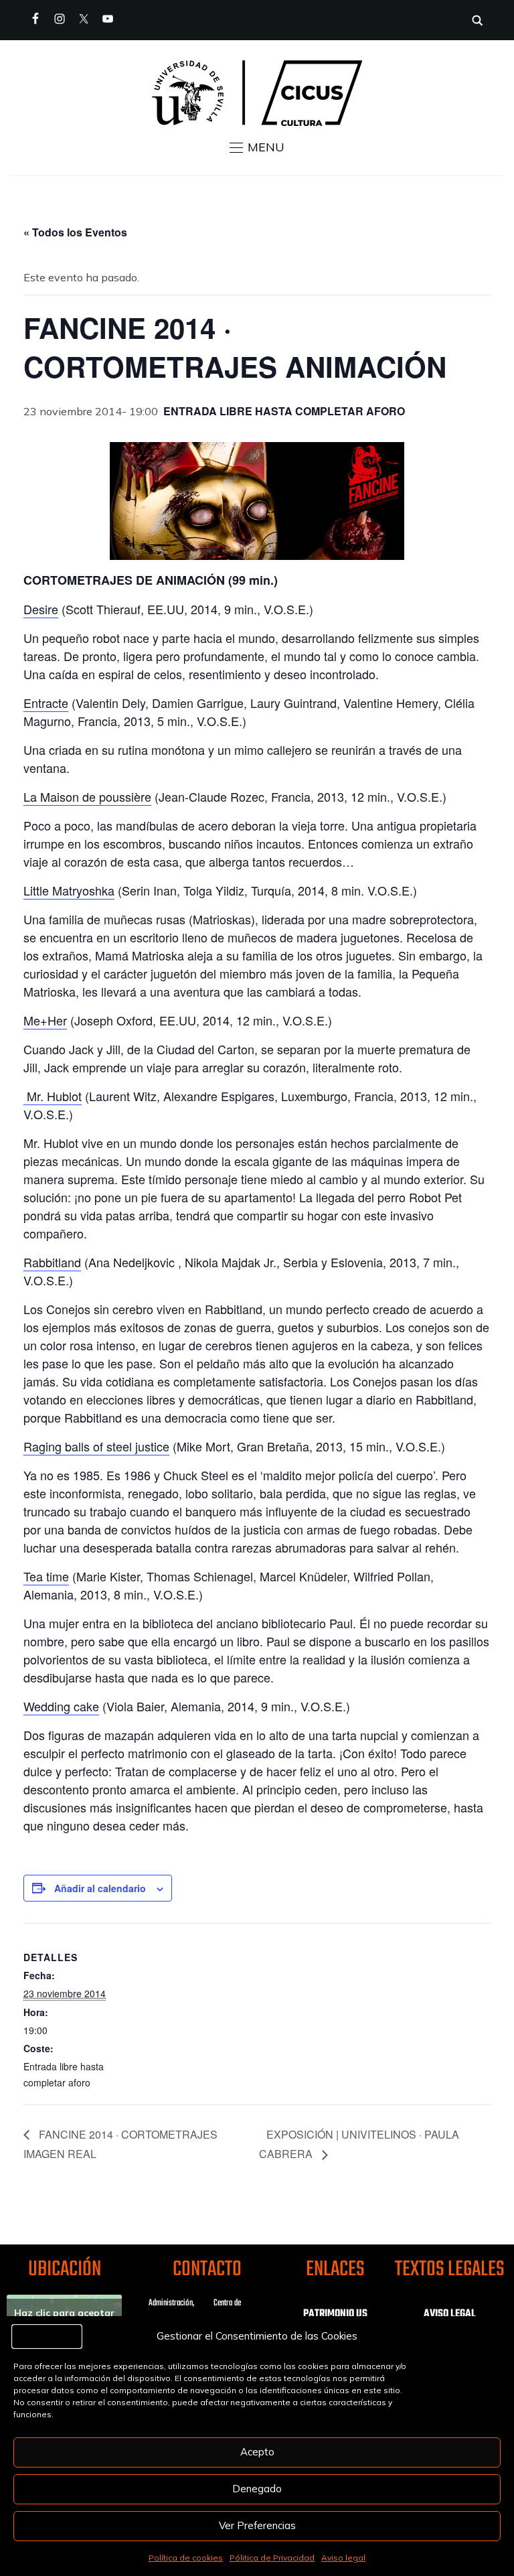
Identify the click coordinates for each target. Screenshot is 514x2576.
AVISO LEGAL (450, 2314)
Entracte (46, 703)
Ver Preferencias (257, 2525)
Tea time (46, 1576)
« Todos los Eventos (75, 232)
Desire (41, 609)
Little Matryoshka (69, 890)
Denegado (257, 2489)
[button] (257, 147)
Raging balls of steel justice (96, 1446)
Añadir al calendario (100, 1888)
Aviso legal (343, 2558)
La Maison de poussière (87, 796)
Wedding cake (61, 1706)
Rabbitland (52, 1262)
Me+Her (45, 1020)
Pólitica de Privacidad (272, 2558)
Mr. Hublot (53, 1096)
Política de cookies (186, 2558)
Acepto (257, 2452)
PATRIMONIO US (335, 2314)
